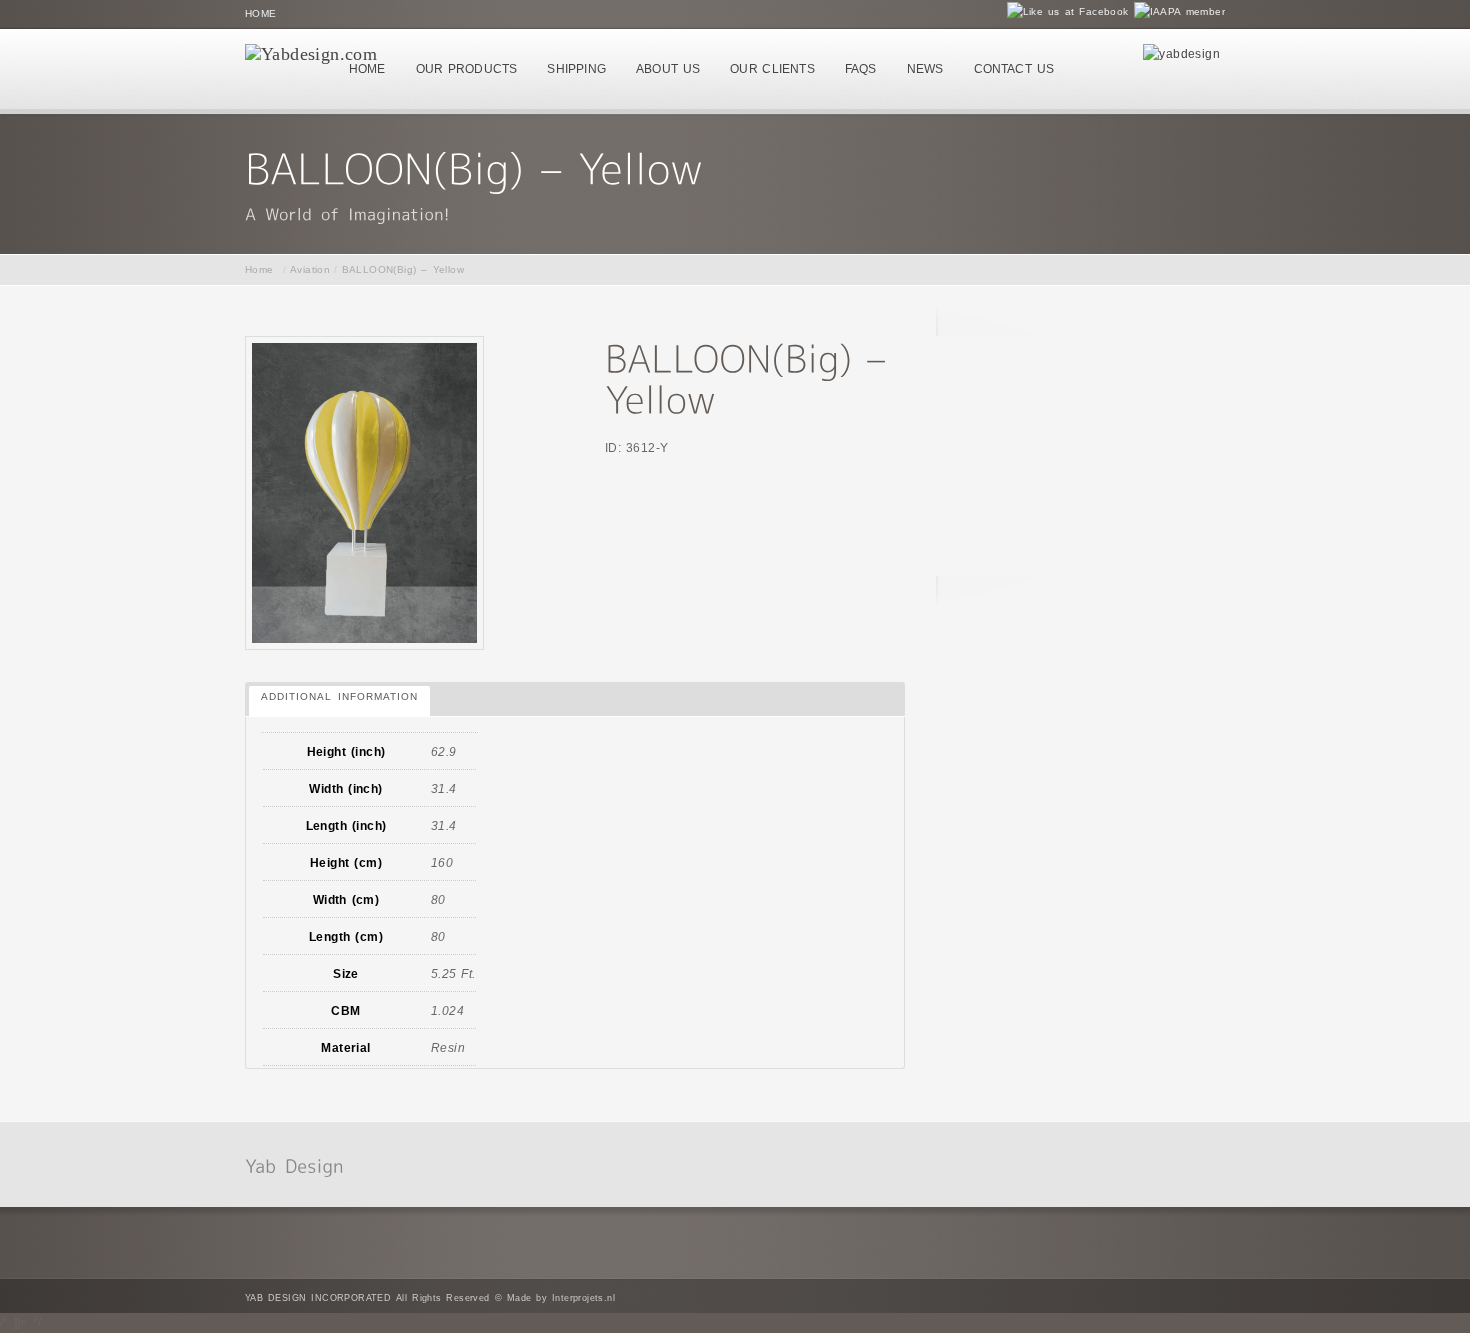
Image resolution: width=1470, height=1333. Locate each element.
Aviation (310, 269)
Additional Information (339, 696)
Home (261, 13)
